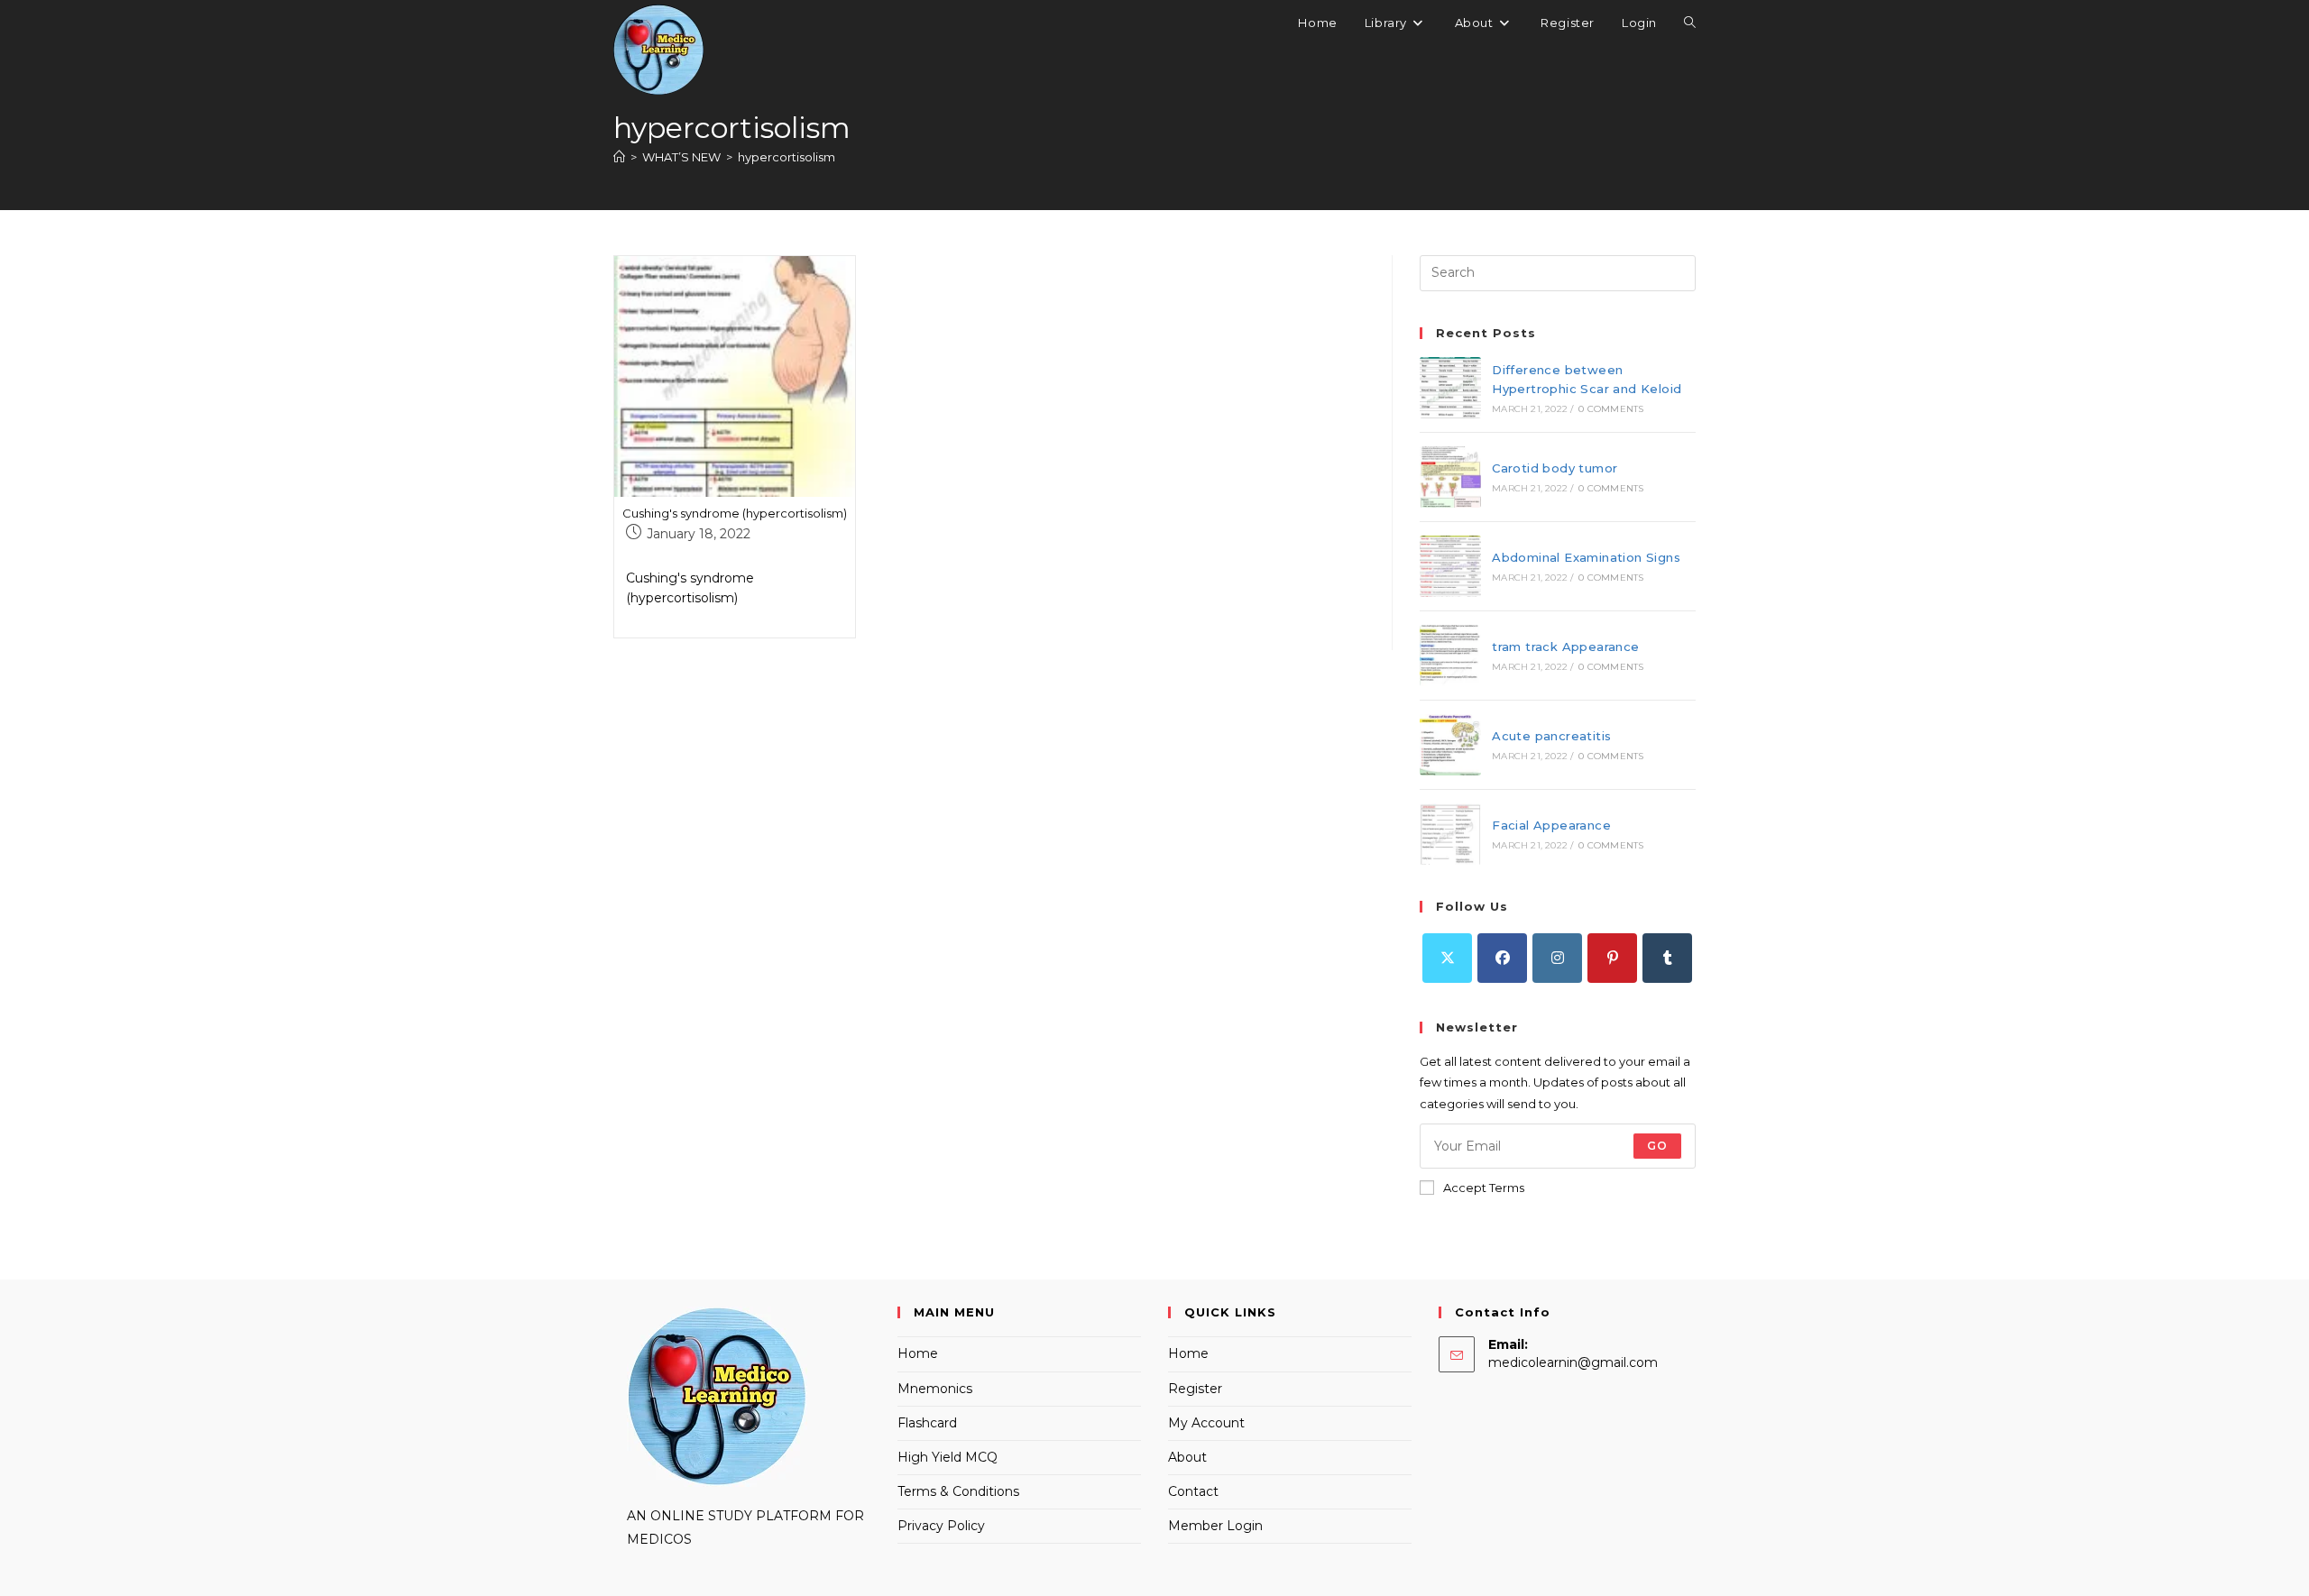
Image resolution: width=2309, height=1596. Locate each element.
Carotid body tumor (1555, 468)
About (1187, 1457)
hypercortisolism (787, 157)
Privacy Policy (941, 1526)
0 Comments (1611, 409)
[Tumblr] (1667, 958)
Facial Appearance (1551, 825)
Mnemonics (935, 1389)
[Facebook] (1502, 958)
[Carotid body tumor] (1450, 477)
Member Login (1215, 1526)
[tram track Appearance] (1450, 656)
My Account (1206, 1423)
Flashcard (927, 1423)
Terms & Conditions (958, 1491)
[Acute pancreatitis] (1450, 745)
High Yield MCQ (948, 1457)
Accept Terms (1484, 1188)
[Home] (619, 157)
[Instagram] (1557, 958)
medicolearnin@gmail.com (1573, 1362)
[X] (1447, 958)
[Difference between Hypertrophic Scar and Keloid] (1450, 388)
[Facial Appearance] (1450, 834)
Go (1657, 1146)
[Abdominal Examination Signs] (1450, 566)
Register (1195, 1389)
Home (918, 1353)
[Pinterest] (1612, 958)
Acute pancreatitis (1551, 736)
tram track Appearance (1565, 647)
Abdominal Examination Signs (1586, 557)
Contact (1193, 1491)
